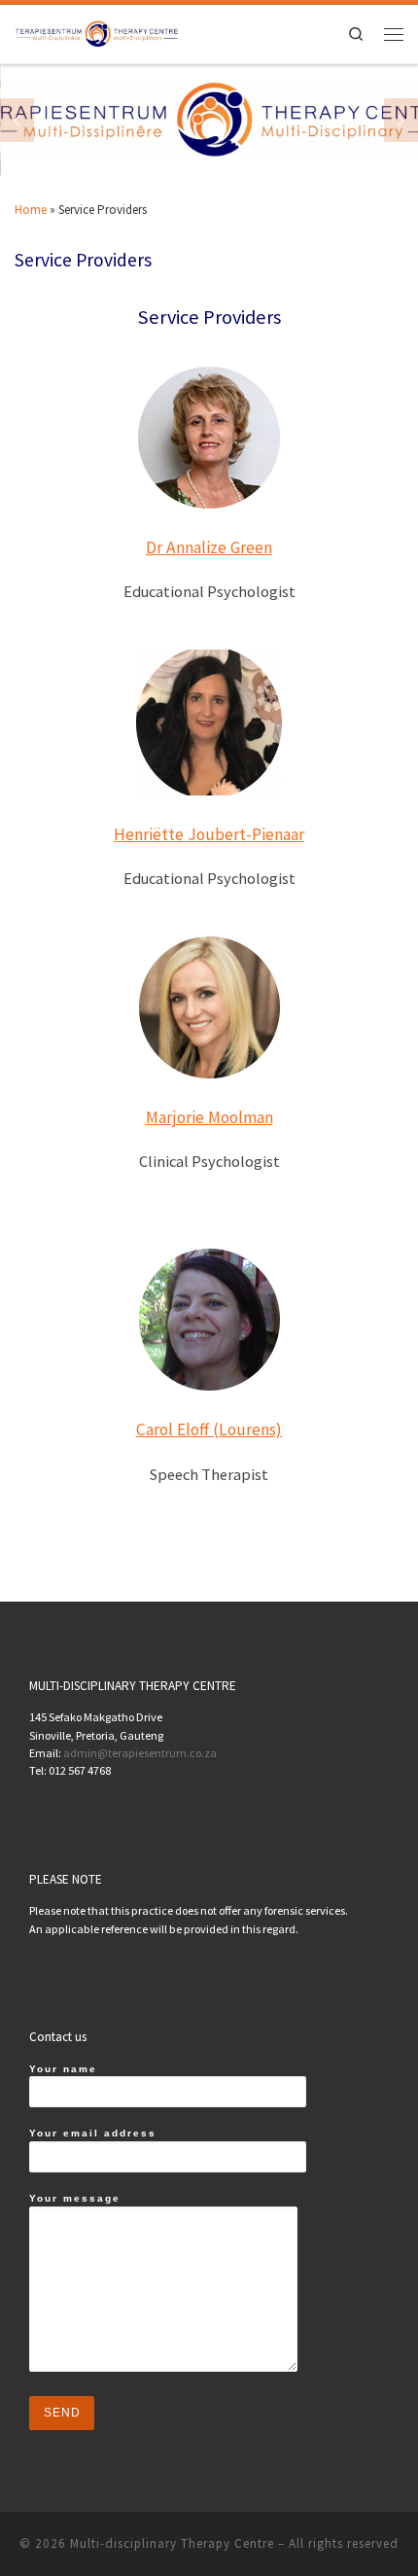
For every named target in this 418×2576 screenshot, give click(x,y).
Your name (63, 2069)
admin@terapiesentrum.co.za (140, 1753)
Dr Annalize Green (209, 547)
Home (31, 210)
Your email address (93, 2133)
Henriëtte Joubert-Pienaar (209, 834)
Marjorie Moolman (209, 1117)
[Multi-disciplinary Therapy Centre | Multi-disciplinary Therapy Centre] (97, 32)
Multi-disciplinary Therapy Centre (172, 2543)
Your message (75, 2198)
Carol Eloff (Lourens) (209, 1429)
